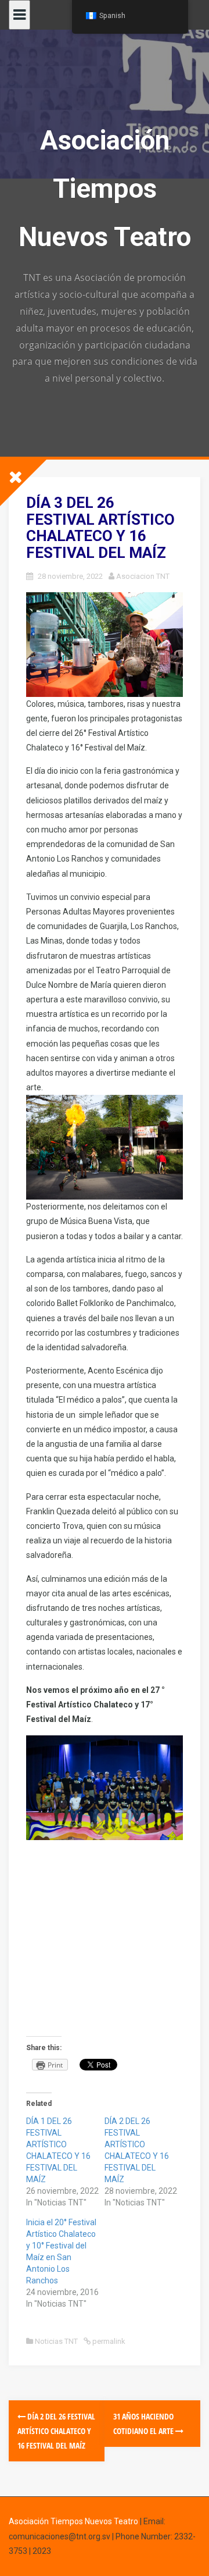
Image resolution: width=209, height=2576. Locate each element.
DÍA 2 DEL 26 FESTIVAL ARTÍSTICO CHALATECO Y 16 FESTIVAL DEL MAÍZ (56, 2431)
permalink (108, 2341)
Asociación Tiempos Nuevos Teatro (105, 188)
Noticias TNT (56, 2341)
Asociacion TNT (143, 576)
